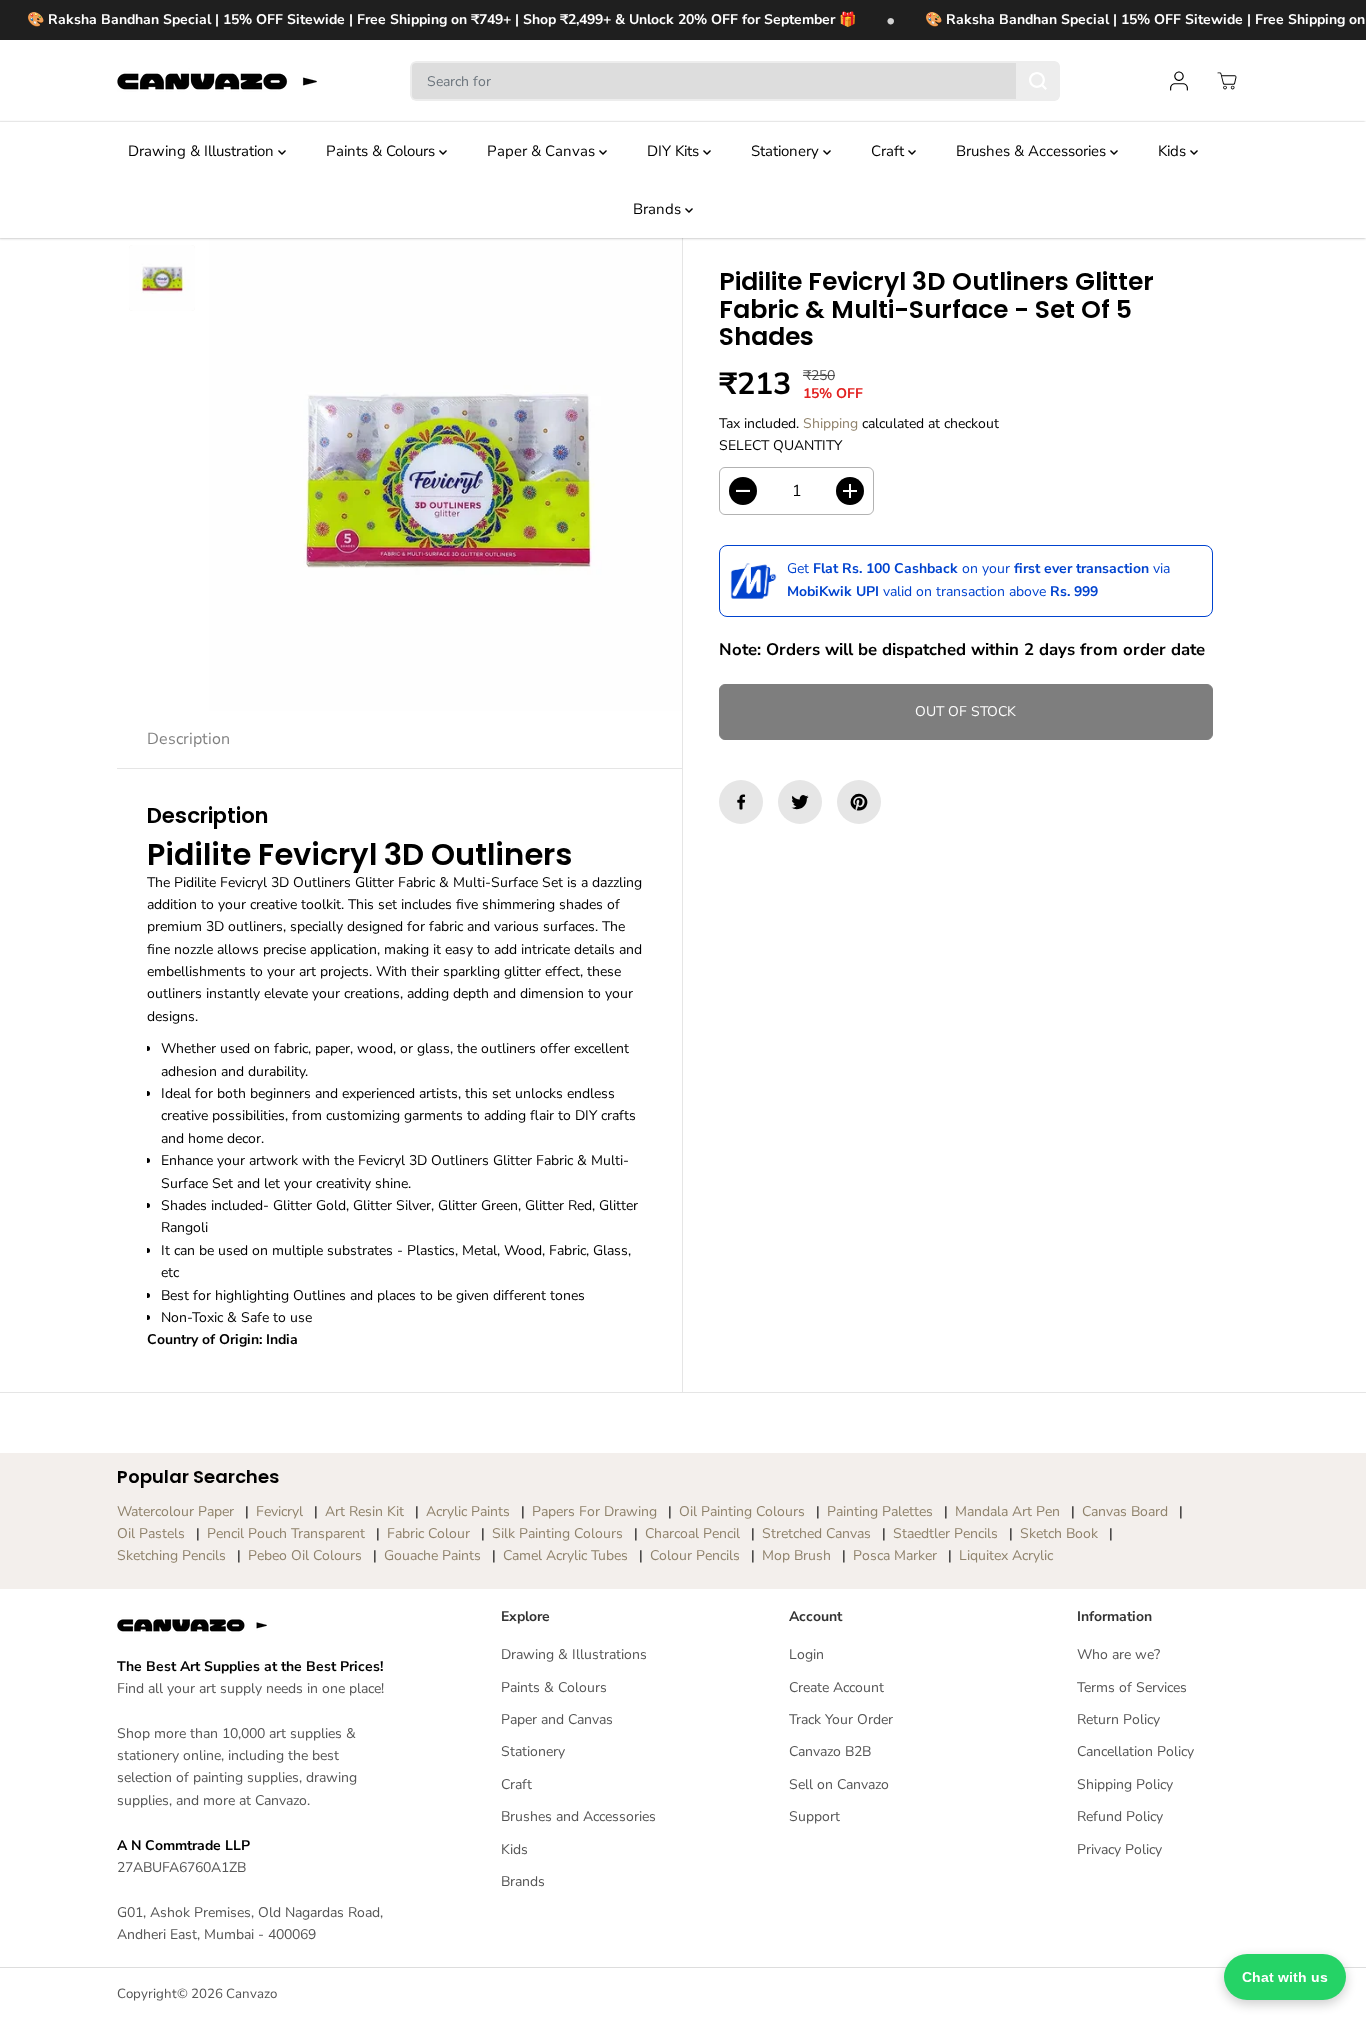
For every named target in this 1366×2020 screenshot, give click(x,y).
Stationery (787, 151)
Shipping (830, 423)
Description (188, 739)
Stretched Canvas (816, 1533)
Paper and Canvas (557, 1719)
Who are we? (1118, 1654)
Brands (659, 209)
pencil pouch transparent (286, 1533)
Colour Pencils (695, 1555)
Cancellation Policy (1135, 1751)
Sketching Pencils (171, 1555)
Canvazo (251, 1994)
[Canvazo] (217, 81)
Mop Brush (796, 1555)
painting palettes (880, 1511)
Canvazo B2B (830, 1751)
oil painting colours (742, 1511)
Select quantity (780, 445)
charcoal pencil (692, 1533)
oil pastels (151, 1533)
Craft (889, 151)
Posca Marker (895, 1555)
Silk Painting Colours (557, 1533)
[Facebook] (741, 802)
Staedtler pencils (945, 1533)
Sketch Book (1059, 1533)
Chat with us (1285, 1977)
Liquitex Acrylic (1006, 1555)
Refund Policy (1120, 1816)
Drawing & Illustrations (574, 1654)
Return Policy (1118, 1719)
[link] (251, 1625)
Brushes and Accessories (578, 1816)
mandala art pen (1007, 1511)
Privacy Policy (1119, 1849)
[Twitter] (800, 802)
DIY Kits (675, 151)
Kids (1174, 151)
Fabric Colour (428, 1533)
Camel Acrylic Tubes (565, 1555)
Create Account (836, 1687)
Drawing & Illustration (203, 151)
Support (814, 1816)
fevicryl (279, 1511)
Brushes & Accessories (1033, 151)
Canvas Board (1125, 1511)
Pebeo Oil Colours (305, 1555)
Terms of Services (1132, 1687)
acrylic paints (468, 1511)
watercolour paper (175, 1511)
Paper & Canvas (543, 151)
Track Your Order (841, 1719)
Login (806, 1654)
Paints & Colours (382, 151)
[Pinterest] (859, 802)
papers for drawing (594, 1511)
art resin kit (364, 1511)
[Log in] (1179, 81)
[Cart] (1227, 81)
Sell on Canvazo (839, 1784)
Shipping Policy (1125, 1784)
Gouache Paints (432, 1555)
